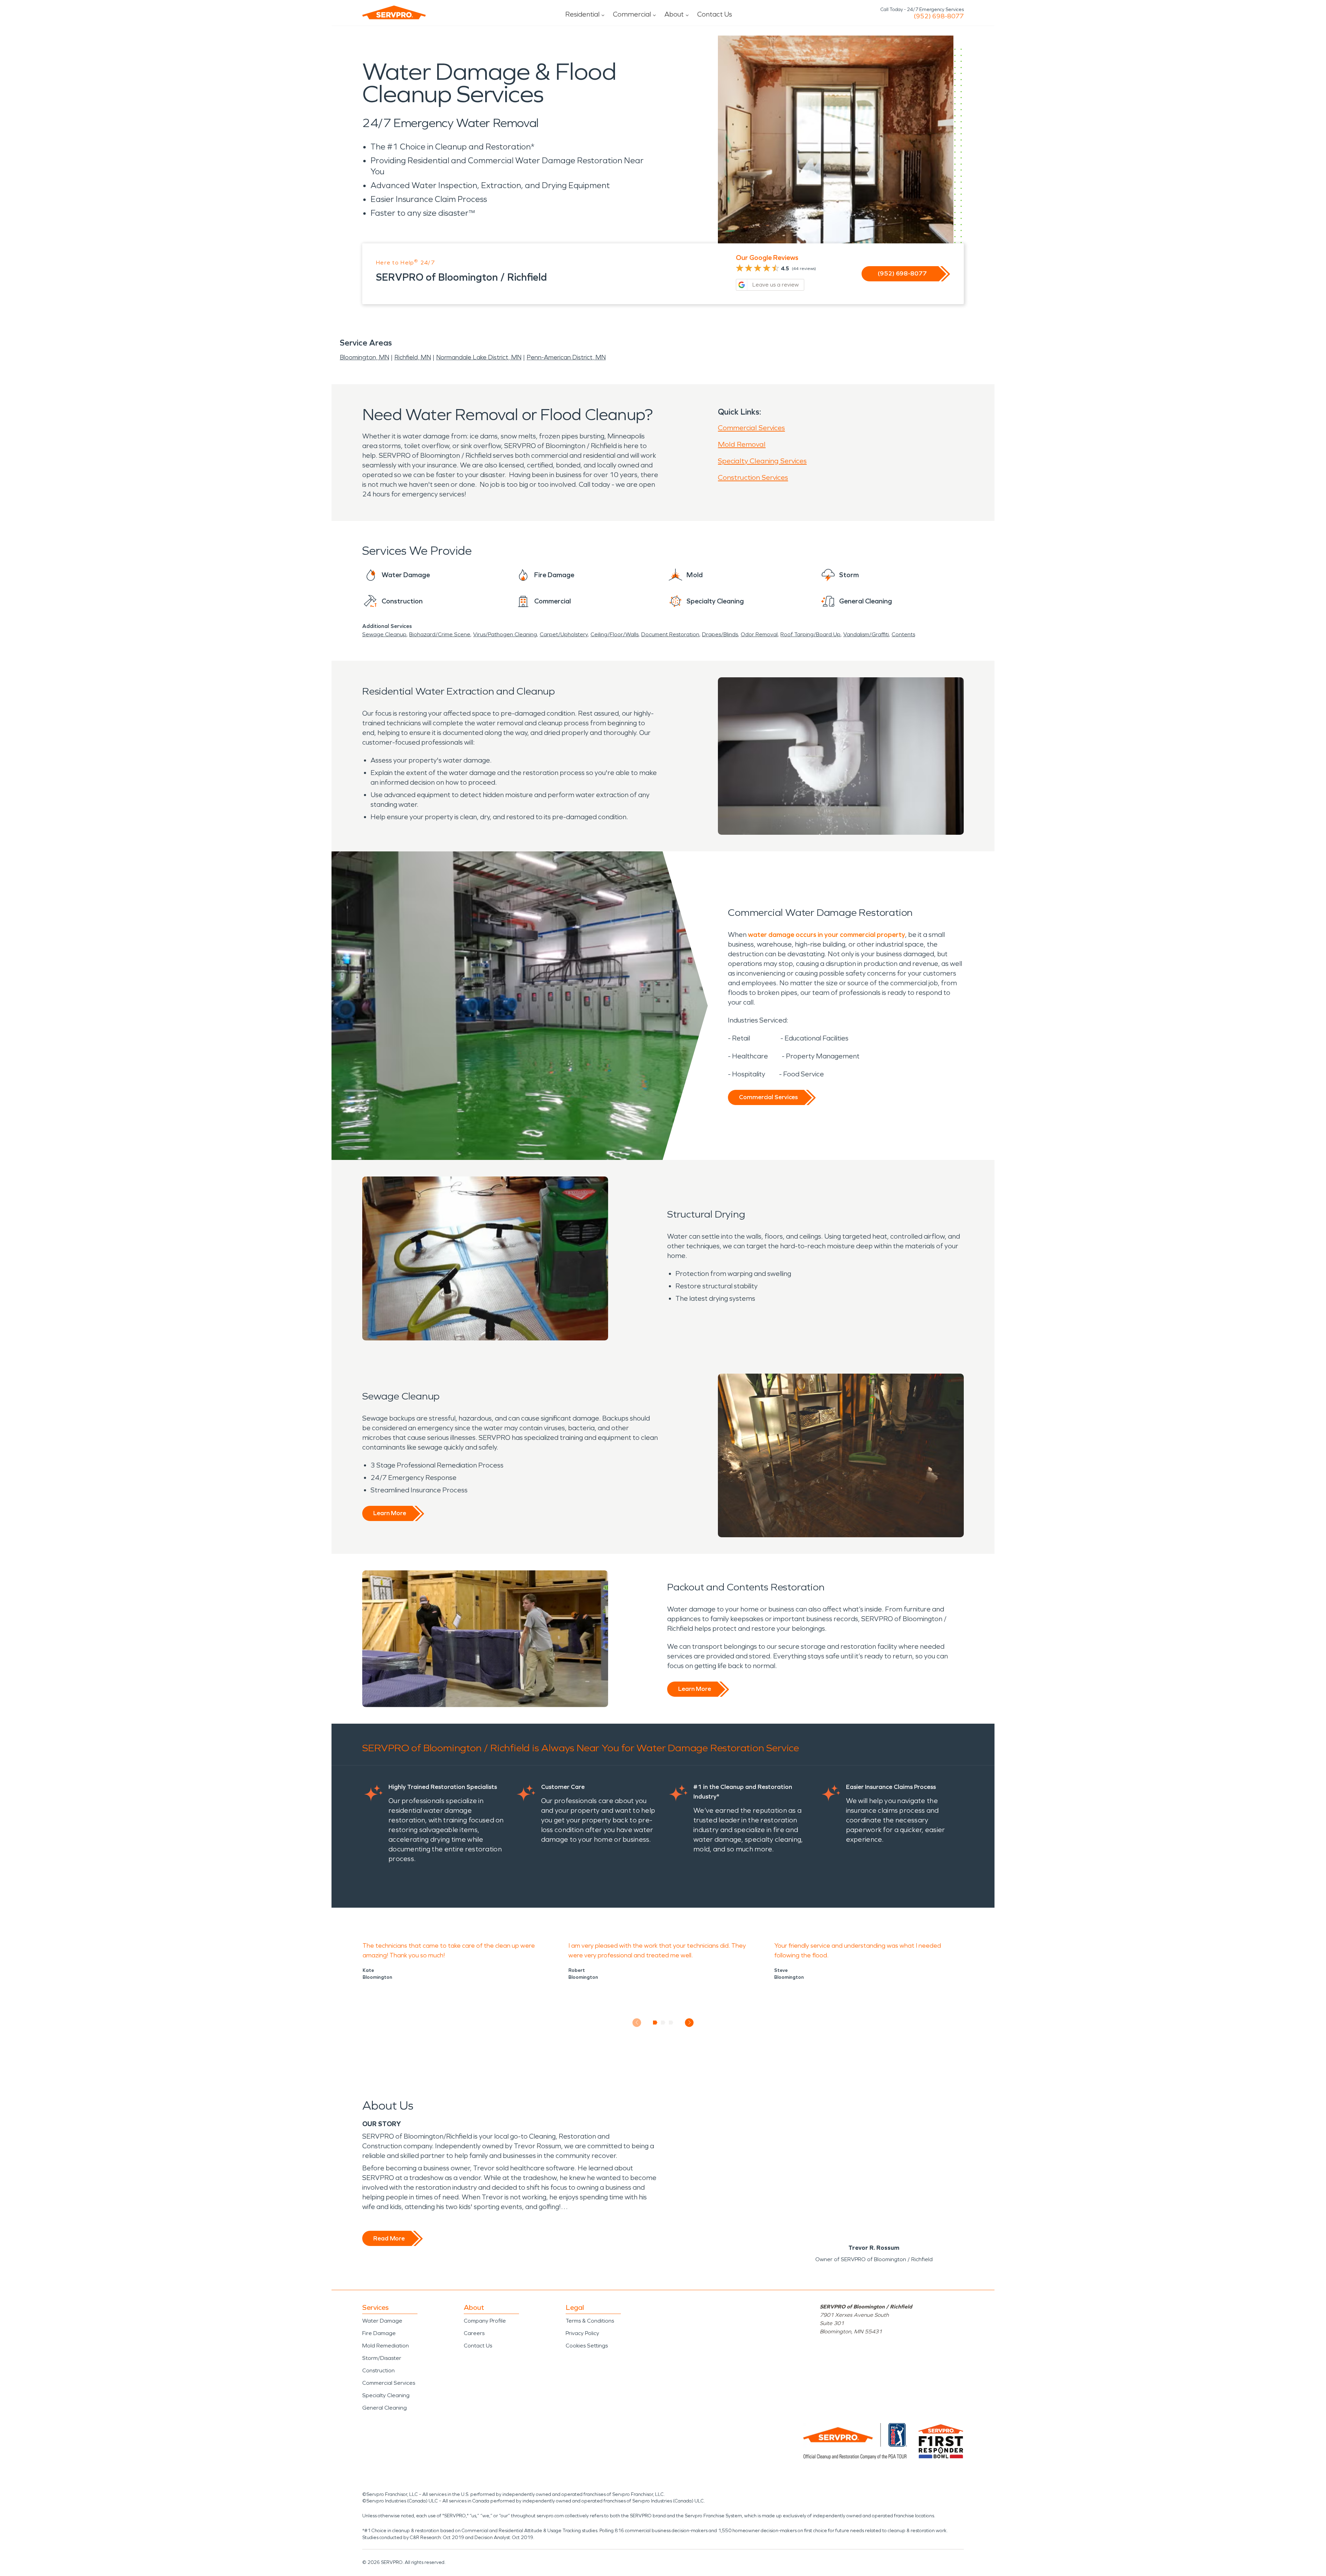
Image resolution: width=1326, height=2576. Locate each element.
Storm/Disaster (382, 2358)
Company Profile (485, 2321)
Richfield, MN (413, 357)
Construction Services (753, 477)
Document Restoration (670, 634)
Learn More (390, 1513)
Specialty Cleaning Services (762, 461)
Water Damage (382, 2321)
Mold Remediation (386, 2346)
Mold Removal (742, 444)
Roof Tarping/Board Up (810, 634)
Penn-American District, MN (566, 357)
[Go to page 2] (663, 2023)
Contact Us (715, 14)
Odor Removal (759, 634)
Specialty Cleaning (386, 2395)
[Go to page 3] (671, 2023)
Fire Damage (379, 2333)
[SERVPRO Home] (394, 12)
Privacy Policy (582, 2333)
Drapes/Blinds (720, 634)
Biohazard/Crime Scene (440, 634)
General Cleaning (385, 2408)
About (674, 14)
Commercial (632, 14)
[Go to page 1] (655, 2023)
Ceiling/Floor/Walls (614, 634)
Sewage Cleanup (384, 634)
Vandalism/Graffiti (866, 634)
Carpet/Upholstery (564, 634)
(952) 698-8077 (939, 16)
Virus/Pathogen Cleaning (505, 634)
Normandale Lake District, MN (479, 357)
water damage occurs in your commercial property (827, 934)
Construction (378, 2370)
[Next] (689, 2022)
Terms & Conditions (590, 2321)
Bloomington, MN (364, 357)
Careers (474, 2333)
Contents (903, 634)
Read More (389, 2238)
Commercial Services (751, 428)
